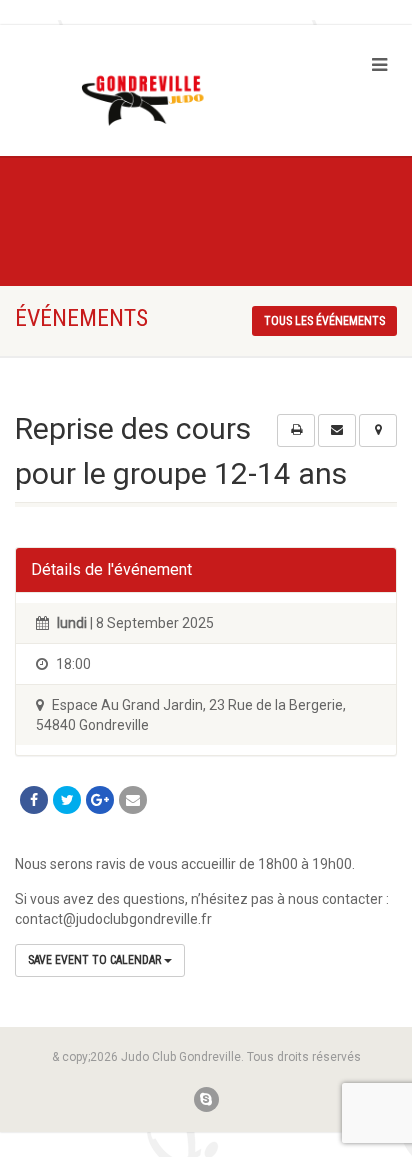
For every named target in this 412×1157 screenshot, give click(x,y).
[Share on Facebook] (34, 800)
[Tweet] (67, 800)
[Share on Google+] (100, 800)
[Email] (133, 800)
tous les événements (324, 321)
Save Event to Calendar (96, 960)
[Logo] (137, 101)
